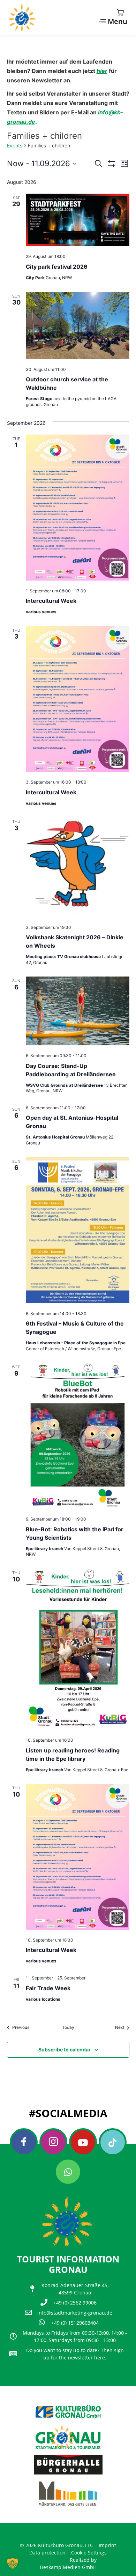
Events (15, 145)
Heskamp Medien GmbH (68, 2567)
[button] (13, 2563)
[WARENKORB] (120, 13)
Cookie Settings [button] (89, 2553)
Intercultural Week (51, 601)
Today (68, 2027)
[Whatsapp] (68, 2172)
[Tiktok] (113, 2142)
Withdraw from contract (40, 2533)
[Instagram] (53, 2142)
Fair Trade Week (48, 1988)
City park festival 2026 (57, 267)
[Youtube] (83, 2142)
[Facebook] (24, 2142)
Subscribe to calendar (65, 2050)
